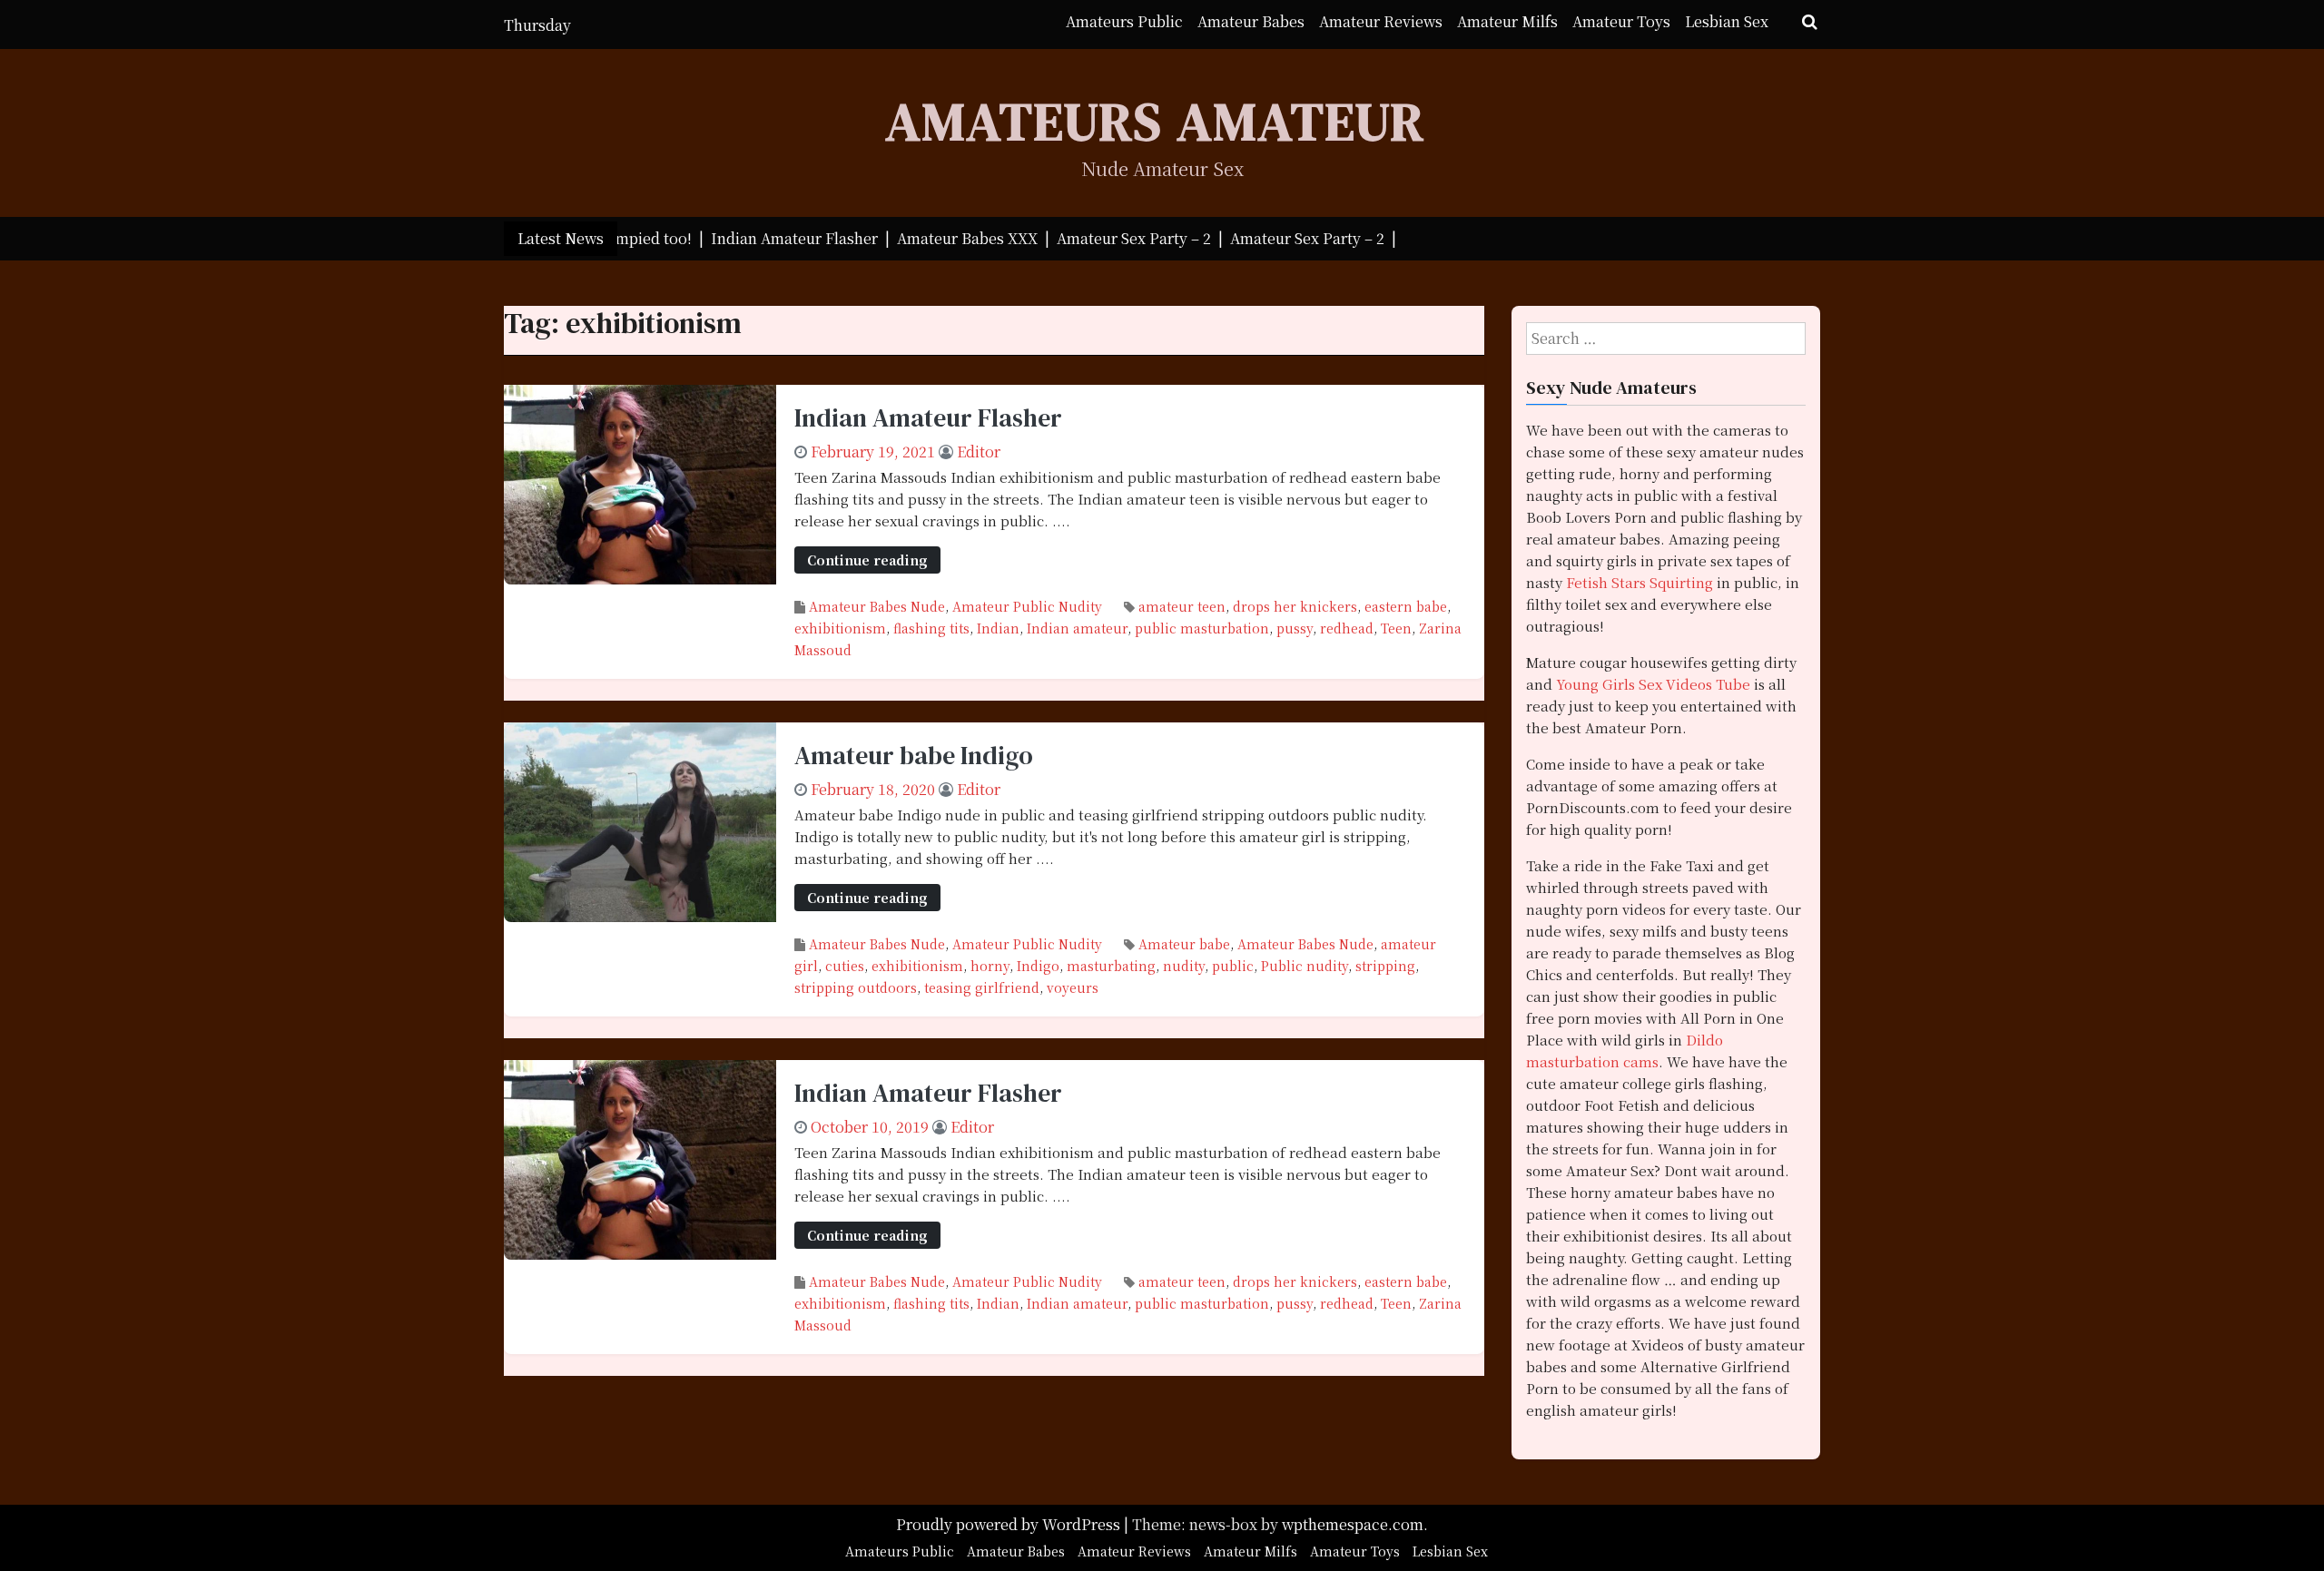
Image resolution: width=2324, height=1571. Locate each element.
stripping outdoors (856, 987)
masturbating (1111, 966)
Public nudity (1305, 966)
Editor (979, 452)
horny (990, 966)
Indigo (1038, 966)
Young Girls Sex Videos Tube (1653, 684)
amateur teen (1182, 606)
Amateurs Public (1124, 21)
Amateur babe (1184, 944)
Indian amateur (1077, 628)
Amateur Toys (1621, 21)
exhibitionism (840, 628)
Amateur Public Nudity (1027, 606)
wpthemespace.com (1353, 1524)
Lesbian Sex (1727, 21)
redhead (1347, 628)
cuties (845, 966)
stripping (1385, 966)
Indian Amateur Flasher (928, 417)
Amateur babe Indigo (914, 755)
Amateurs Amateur (1155, 121)
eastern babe (1406, 606)
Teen (1396, 628)
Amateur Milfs (1507, 21)
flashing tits (931, 628)
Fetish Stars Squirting (1640, 582)
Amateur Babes (1251, 21)
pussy (1295, 628)
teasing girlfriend (982, 987)
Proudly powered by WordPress (1010, 1524)
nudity (1184, 966)
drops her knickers (1295, 606)
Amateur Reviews (1381, 21)
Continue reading (867, 560)
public (1233, 966)
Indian (998, 628)
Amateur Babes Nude (877, 606)
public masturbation (1202, 628)
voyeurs (1073, 987)
